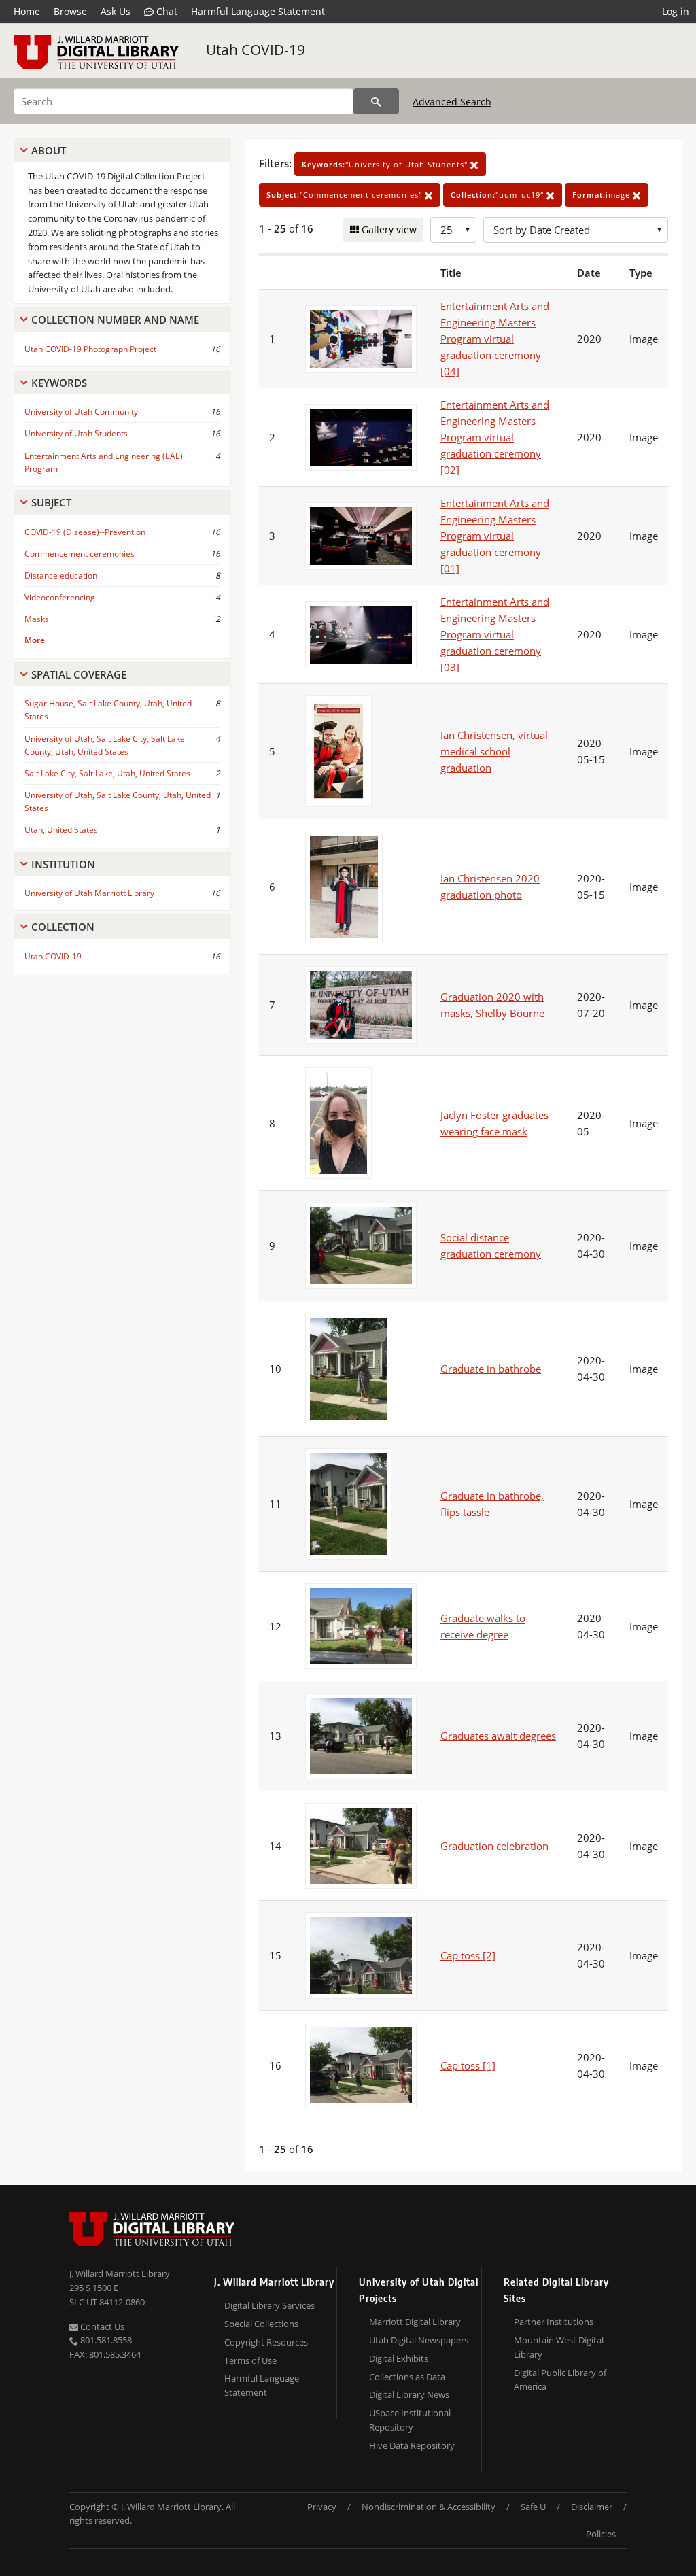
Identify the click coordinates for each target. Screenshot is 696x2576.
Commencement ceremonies (80, 554)
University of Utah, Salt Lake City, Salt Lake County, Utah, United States (105, 745)
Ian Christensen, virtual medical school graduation (494, 751)
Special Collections (261, 2324)
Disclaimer (592, 2507)
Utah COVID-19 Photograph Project (90, 349)
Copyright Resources (266, 2342)
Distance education (61, 576)
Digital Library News (409, 2394)
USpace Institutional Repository (410, 2420)
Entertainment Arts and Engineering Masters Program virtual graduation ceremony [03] (495, 634)
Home (27, 11)
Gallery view (388, 229)
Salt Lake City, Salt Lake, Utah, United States (107, 773)
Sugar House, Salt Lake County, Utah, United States (108, 710)
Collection (63, 927)
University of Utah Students (76, 433)
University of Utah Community (81, 412)
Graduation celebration (494, 1846)
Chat (166, 11)
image (603, 195)
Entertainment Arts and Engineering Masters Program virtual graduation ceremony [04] (495, 339)
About (49, 150)
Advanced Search (452, 102)
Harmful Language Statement (258, 11)
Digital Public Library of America (560, 2380)
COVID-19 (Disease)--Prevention (85, 532)
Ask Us (116, 11)
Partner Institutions (554, 2322)
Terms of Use (250, 2360)
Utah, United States (61, 830)
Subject (51, 502)
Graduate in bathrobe (491, 1369)
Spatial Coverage (79, 674)
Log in (676, 11)
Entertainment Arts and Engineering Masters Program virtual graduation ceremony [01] (495, 536)
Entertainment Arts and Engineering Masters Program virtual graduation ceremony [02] (495, 437)
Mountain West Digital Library (559, 2347)
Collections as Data (407, 2377)
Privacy (322, 2507)
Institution (63, 864)
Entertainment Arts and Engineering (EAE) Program (104, 462)
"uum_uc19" (499, 195)
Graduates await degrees (498, 1736)
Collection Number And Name (115, 320)
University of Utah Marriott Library (89, 893)
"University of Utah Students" (386, 164)
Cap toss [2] (468, 1955)
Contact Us (101, 2326)
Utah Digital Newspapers (419, 2340)
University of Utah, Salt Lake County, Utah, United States (118, 802)
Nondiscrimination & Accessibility (429, 2507)
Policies (601, 2534)
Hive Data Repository (412, 2445)
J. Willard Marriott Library (120, 2273)
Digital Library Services (269, 2305)
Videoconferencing (60, 597)
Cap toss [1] (468, 2065)
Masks (37, 619)
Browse (70, 11)
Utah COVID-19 (256, 50)
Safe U (533, 2507)
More (35, 640)
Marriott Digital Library (415, 2322)
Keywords (59, 383)
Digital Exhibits (399, 2358)
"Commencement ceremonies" (346, 195)
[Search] (376, 101)
